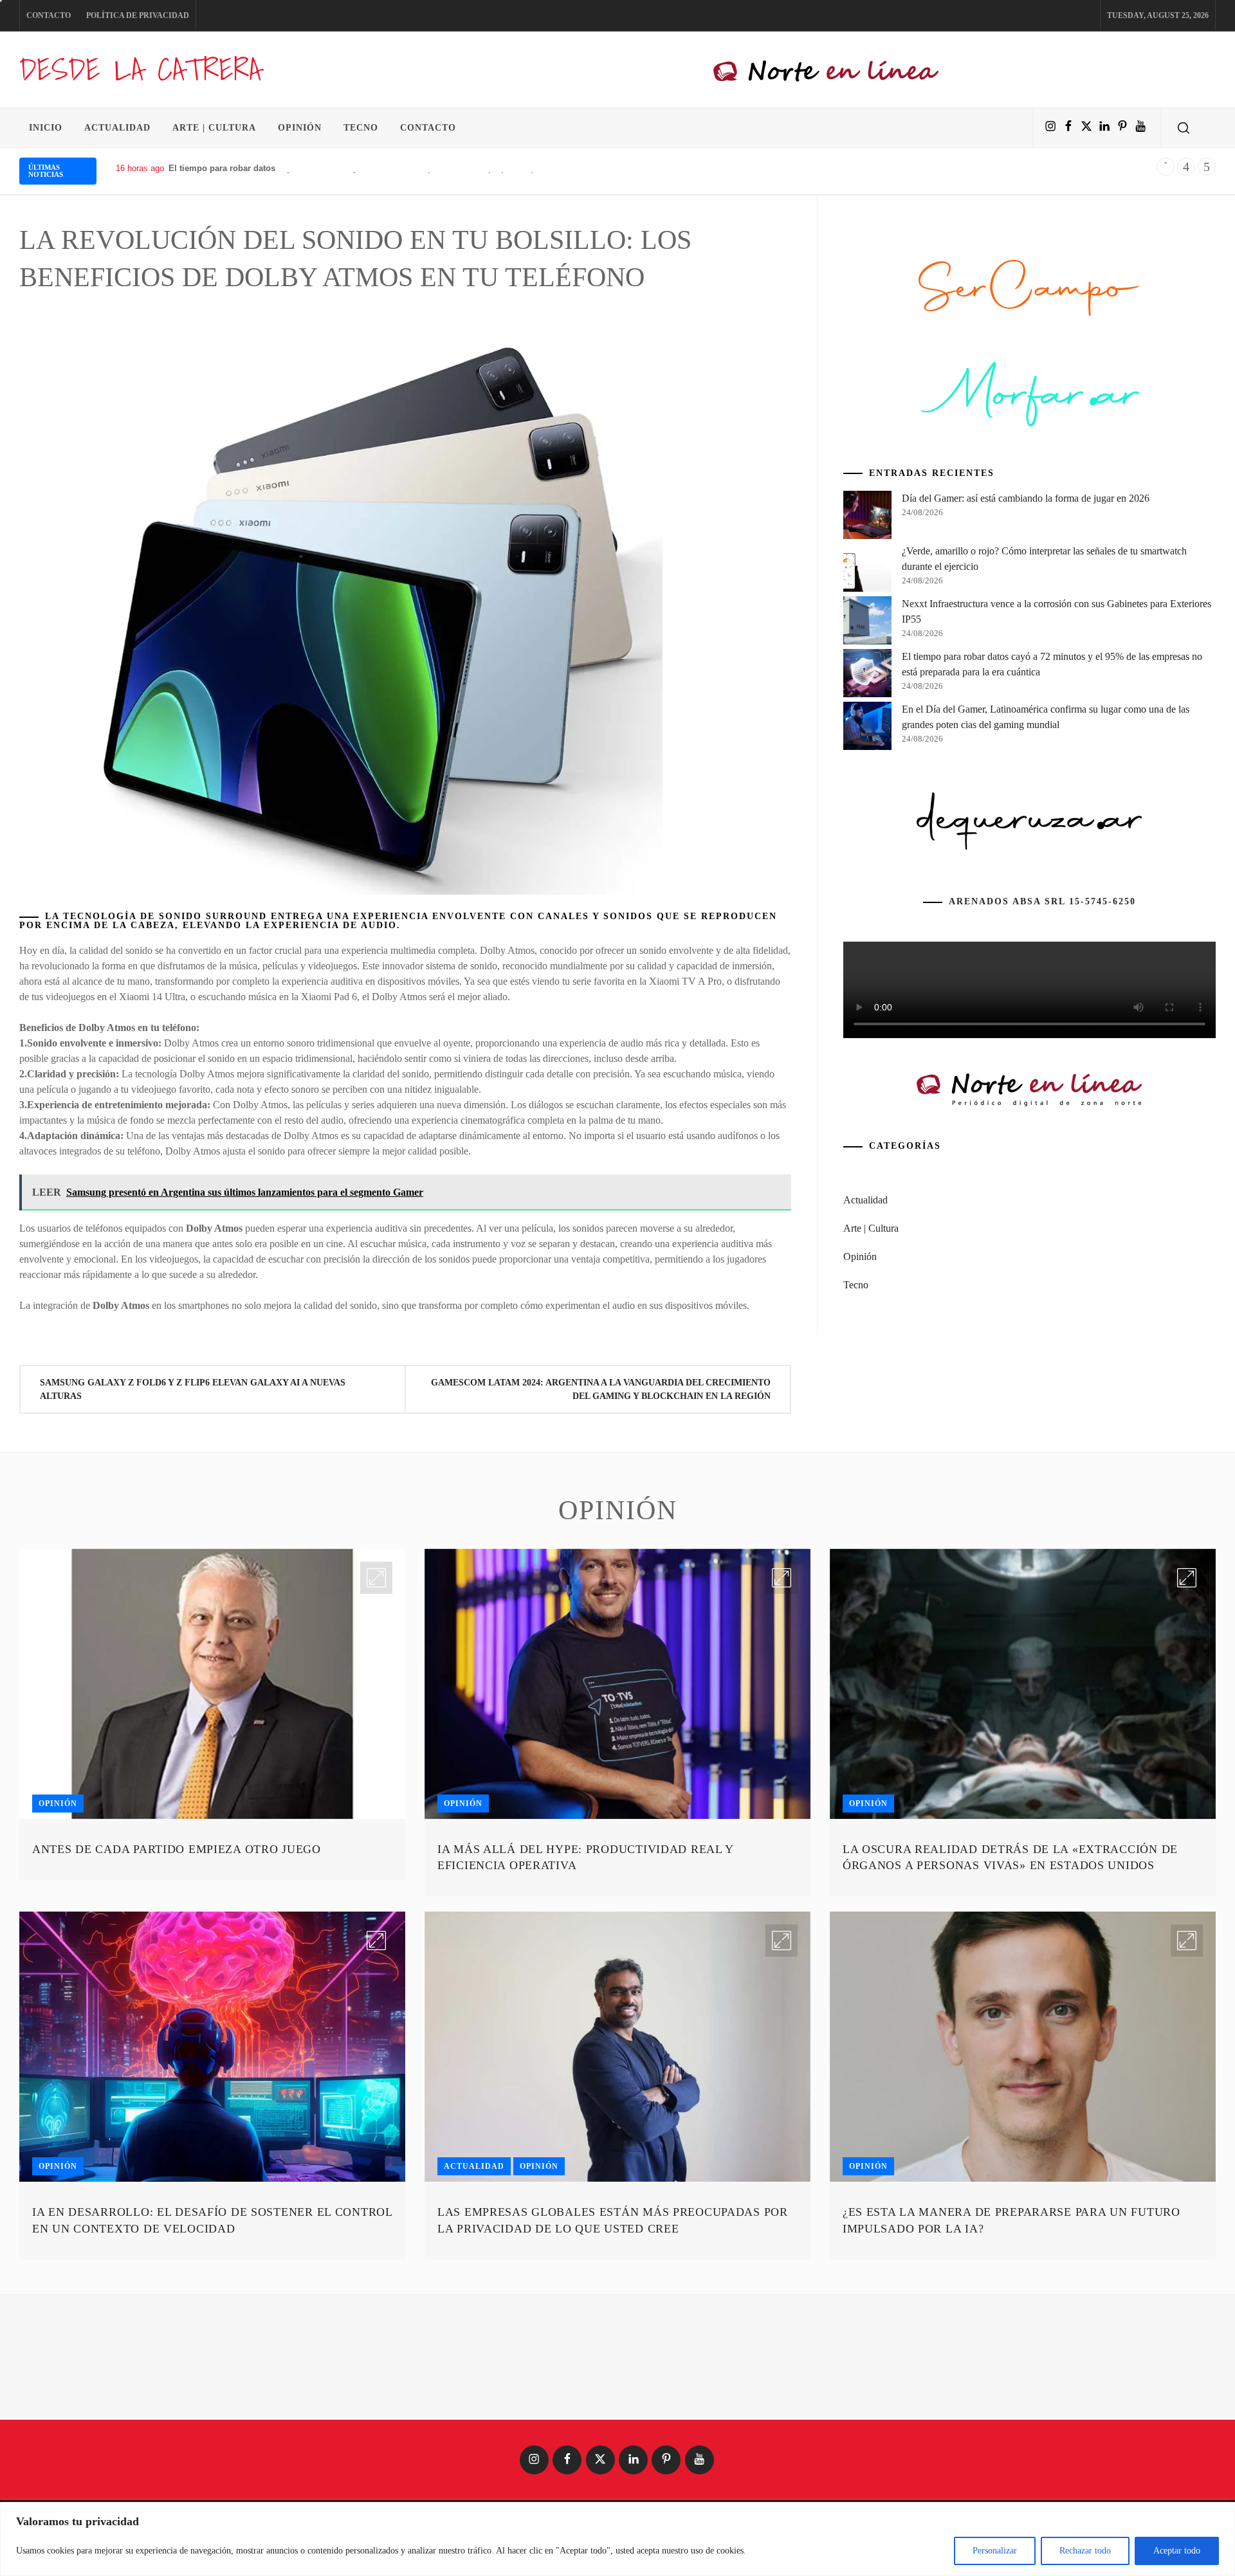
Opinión (300, 128)
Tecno (361, 128)
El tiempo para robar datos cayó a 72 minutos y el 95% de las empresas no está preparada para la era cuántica (389, 168)
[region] (617, 2539)
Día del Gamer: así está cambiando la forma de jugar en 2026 (1026, 694)
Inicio (46, 128)
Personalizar (995, 2551)
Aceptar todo (1177, 2551)
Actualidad (117, 128)
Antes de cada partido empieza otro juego (177, 1928)
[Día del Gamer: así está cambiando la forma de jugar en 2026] (867, 713)
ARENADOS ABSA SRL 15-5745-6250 (1042, 1098)
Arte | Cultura (214, 128)
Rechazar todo (1085, 2551)
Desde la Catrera (140, 69)
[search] (1184, 128)
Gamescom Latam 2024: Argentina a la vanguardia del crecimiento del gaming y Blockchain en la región (601, 1389)
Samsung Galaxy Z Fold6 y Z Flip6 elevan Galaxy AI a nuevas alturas (193, 1389)
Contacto (49, 15)
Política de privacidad (138, 15)
